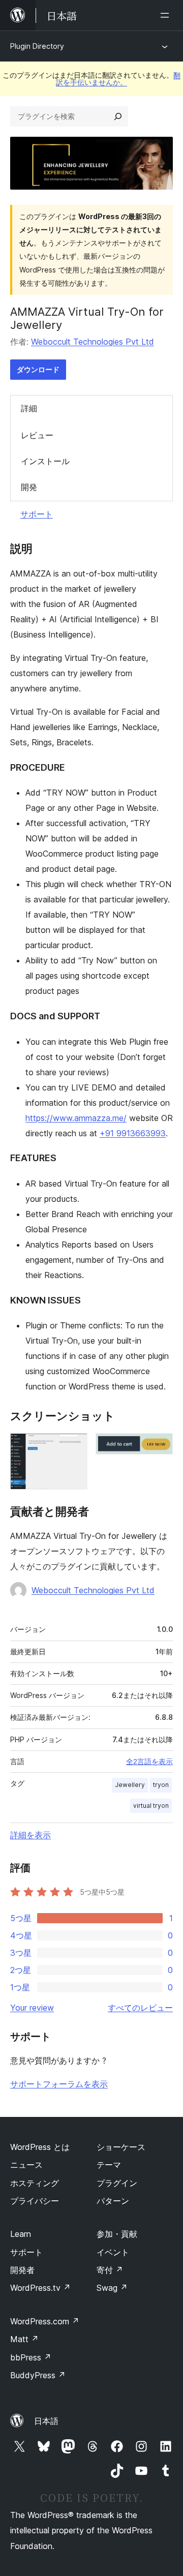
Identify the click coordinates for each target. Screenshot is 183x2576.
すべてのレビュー (140, 2008)
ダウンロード (38, 369)
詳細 (29, 408)
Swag (112, 2288)
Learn (21, 2234)
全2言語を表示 (149, 1762)
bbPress (31, 2357)
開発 (29, 487)
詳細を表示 (30, 1835)
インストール (45, 461)
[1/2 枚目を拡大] (74, 1447)
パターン (113, 2201)
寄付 (110, 2270)
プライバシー (35, 2201)
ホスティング (35, 2183)
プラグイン (117, 2183)
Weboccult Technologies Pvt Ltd (93, 342)
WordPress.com (45, 2321)
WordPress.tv (40, 2288)
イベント (113, 2252)
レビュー (37, 435)
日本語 (46, 2421)
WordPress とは (40, 2147)
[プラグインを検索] (118, 116)
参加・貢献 (117, 2234)
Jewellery (130, 1785)
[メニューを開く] (167, 15)
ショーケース (121, 2147)
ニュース (26, 2165)
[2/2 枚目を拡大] (159, 1447)
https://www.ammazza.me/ (76, 1118)
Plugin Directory (37, 46)
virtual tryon (151, 1806)
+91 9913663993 (133, 1133)
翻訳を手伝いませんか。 (118, 79)
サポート (37, 514)
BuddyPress (38, 2375)
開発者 (22, 2270)
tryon (161, 1785)
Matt (24, 2339)
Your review (32, 2008)
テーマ (109, 2165)
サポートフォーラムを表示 (59, 2084)
